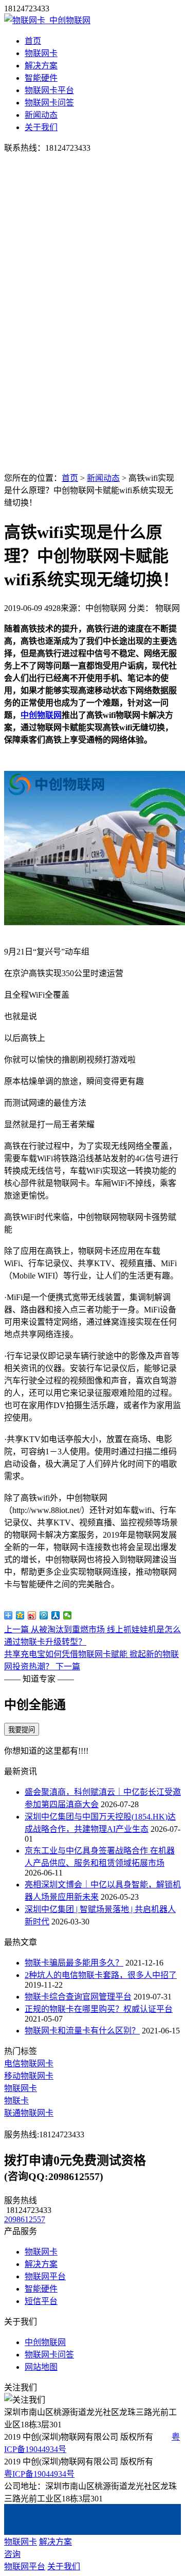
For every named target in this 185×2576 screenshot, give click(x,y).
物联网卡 (41, 53)
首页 (33, 41)
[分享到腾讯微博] (44, 1615)
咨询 (12, 2554)
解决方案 (41, 66)
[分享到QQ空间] (20, 1615)
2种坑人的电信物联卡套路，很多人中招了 (101, 1975)
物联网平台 (45, 2276)
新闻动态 (41, 115)
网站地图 (41, 2367)
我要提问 (22, 1730)
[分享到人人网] (56, 1615)
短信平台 (41, 2301)
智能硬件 (41, 78)
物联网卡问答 (49, 103)
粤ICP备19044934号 (39, 2474)
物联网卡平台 (49, 90)
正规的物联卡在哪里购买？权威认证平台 (99, 2009)
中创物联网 (41, 715)
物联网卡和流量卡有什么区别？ (82, 2031)
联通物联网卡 (29, 2113)
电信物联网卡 (29, 2064)
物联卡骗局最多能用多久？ (74, 1963)
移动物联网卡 (29, 2076)
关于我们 (41, 127)
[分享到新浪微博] (32, 1615)
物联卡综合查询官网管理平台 (78, 1997)
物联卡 (16, 2101)
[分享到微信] (68, 1615)
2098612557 (25, 2219)
